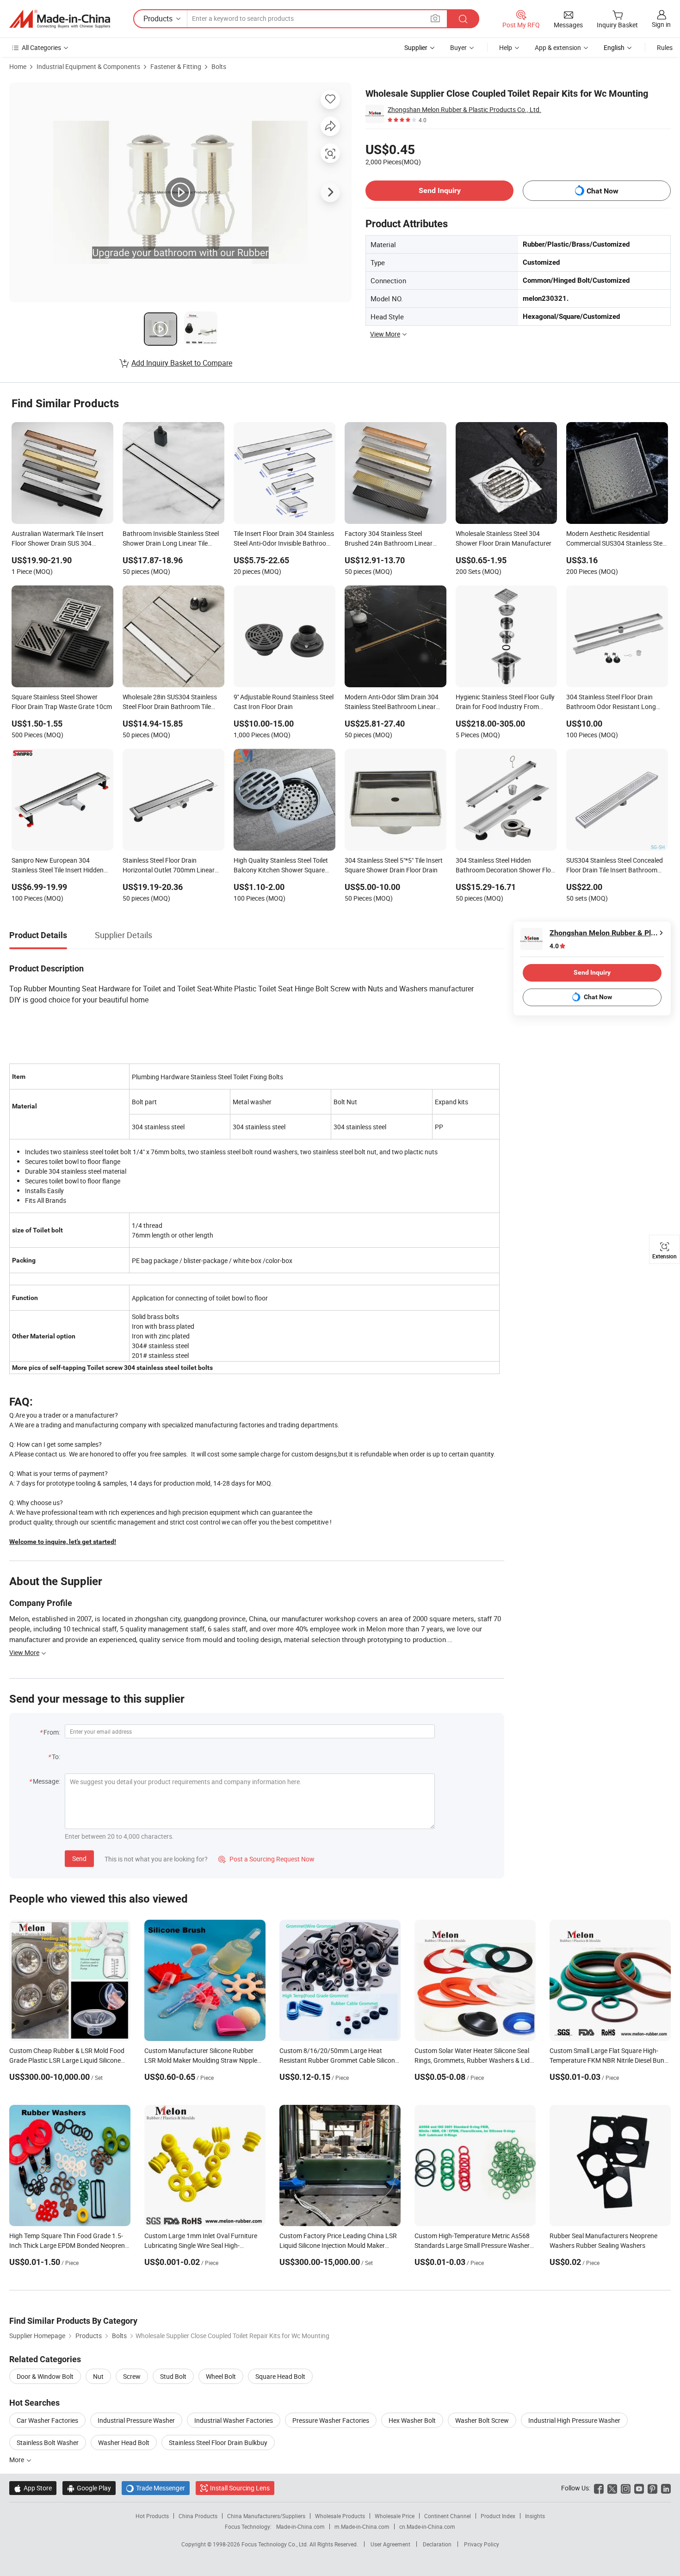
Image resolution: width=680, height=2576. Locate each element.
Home (18, 66)
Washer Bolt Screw (482, 2420)
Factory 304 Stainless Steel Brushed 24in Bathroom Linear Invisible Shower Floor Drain (389, 539)
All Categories (41, 47)
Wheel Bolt (221, 2376)
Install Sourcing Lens (240, 2488)
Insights (535, 2516)
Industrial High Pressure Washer (574, 2420)
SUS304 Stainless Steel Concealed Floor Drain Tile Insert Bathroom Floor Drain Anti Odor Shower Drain (616, 866)
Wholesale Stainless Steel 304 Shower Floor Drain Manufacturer (504, 538)
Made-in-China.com (300, 2526)
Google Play (89, 2488)
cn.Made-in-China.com (427, 2526)
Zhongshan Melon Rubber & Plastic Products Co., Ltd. (464, 109)
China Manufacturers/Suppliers (266, 2516)
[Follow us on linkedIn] (666, 2488)
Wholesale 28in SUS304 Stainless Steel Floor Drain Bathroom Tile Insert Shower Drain (170, 703)
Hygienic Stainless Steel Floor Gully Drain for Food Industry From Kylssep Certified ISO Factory (505, 703)
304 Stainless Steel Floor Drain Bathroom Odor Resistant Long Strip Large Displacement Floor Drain (611, 703)
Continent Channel (448, 2516)
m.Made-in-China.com (362, 2526)
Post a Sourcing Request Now (266, 1859)
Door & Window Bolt (45, 2376)
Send (79, 1858)
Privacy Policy (482, 2544)
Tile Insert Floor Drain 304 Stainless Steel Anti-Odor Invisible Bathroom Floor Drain (284, 539)
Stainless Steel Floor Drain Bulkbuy (218, 2442)
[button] (435, 18)
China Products (198, 2516)
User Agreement (390, 2544)
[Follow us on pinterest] (652, 2488)
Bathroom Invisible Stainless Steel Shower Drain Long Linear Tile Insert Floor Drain (171, 539)
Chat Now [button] (603, 191)
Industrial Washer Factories (234, 2420)
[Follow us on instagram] (626, 2488)
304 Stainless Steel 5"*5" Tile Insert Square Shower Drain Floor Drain (394, 865)
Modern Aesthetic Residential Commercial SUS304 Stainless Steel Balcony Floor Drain (617, 539)
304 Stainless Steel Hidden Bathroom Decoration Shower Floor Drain (506, 866)
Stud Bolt (173, 2376)
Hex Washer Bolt (412, 2420)
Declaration (437, 2544)
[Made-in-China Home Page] (60, 19)
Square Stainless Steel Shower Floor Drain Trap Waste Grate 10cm (62, 702)
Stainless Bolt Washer (48, 2442)
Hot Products (152, 2516)
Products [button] (158, 19)
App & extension (558, 47)
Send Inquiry (440, 190)
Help (506, 47)
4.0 (554, 946)
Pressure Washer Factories (331, 2420)
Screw (132, 2376)
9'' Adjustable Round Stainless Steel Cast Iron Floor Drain (284, 702)
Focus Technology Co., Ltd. (275, 2544)
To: (56, 1757)
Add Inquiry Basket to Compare (182, 363)
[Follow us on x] (612, 2488)
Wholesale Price (395, 2516)
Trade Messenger (156, 2488)
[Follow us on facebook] (599, 2488)
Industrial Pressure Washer (136, 2420)
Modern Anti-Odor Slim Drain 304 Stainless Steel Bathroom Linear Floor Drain (392, 703)
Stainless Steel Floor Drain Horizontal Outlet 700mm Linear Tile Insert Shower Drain (169, 866)
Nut (98, 2376)
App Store (33, 2488)
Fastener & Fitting (176, 66)
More (17, 2460)
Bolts (219, 66)
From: (52, 1732)
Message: (46, 1781)
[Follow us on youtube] (639, 2488)
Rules (665, 47)
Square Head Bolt (280, 2376)
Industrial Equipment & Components (88, 66)
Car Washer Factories (47, 2420)
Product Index (498, 2516)
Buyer (458, 47)
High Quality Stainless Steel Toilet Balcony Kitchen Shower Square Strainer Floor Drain (281, 866)
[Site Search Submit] (463, 19)
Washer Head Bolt (124, 2442)
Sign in (661, 24)
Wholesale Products (340, 2516)
